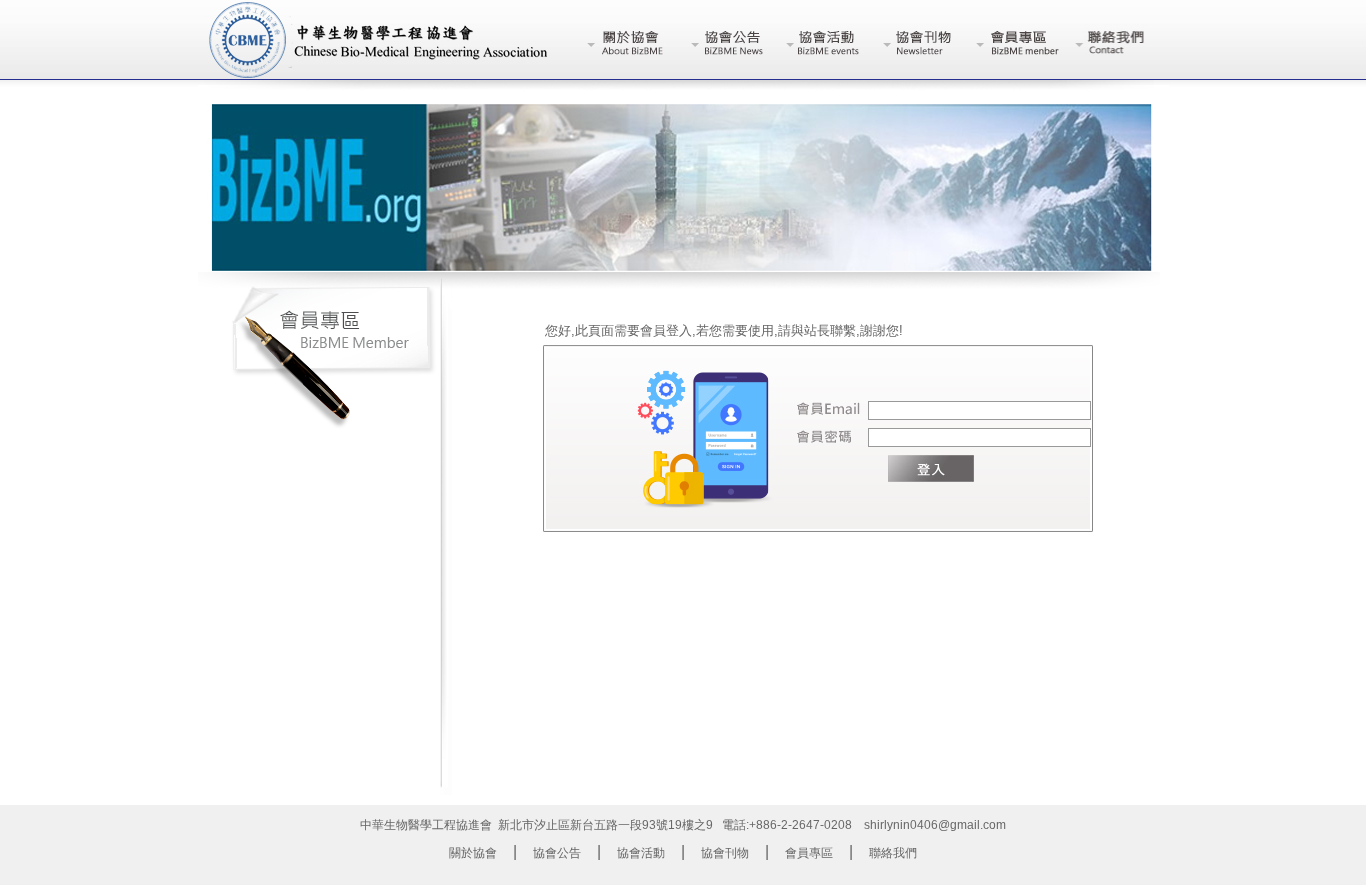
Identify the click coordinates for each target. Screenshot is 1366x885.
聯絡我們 (893, 853)
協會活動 (641, 853)
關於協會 (473, 853)
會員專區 (809, 853)
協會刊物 (725, 853)
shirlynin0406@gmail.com (935, 825)
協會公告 (557, 853)
